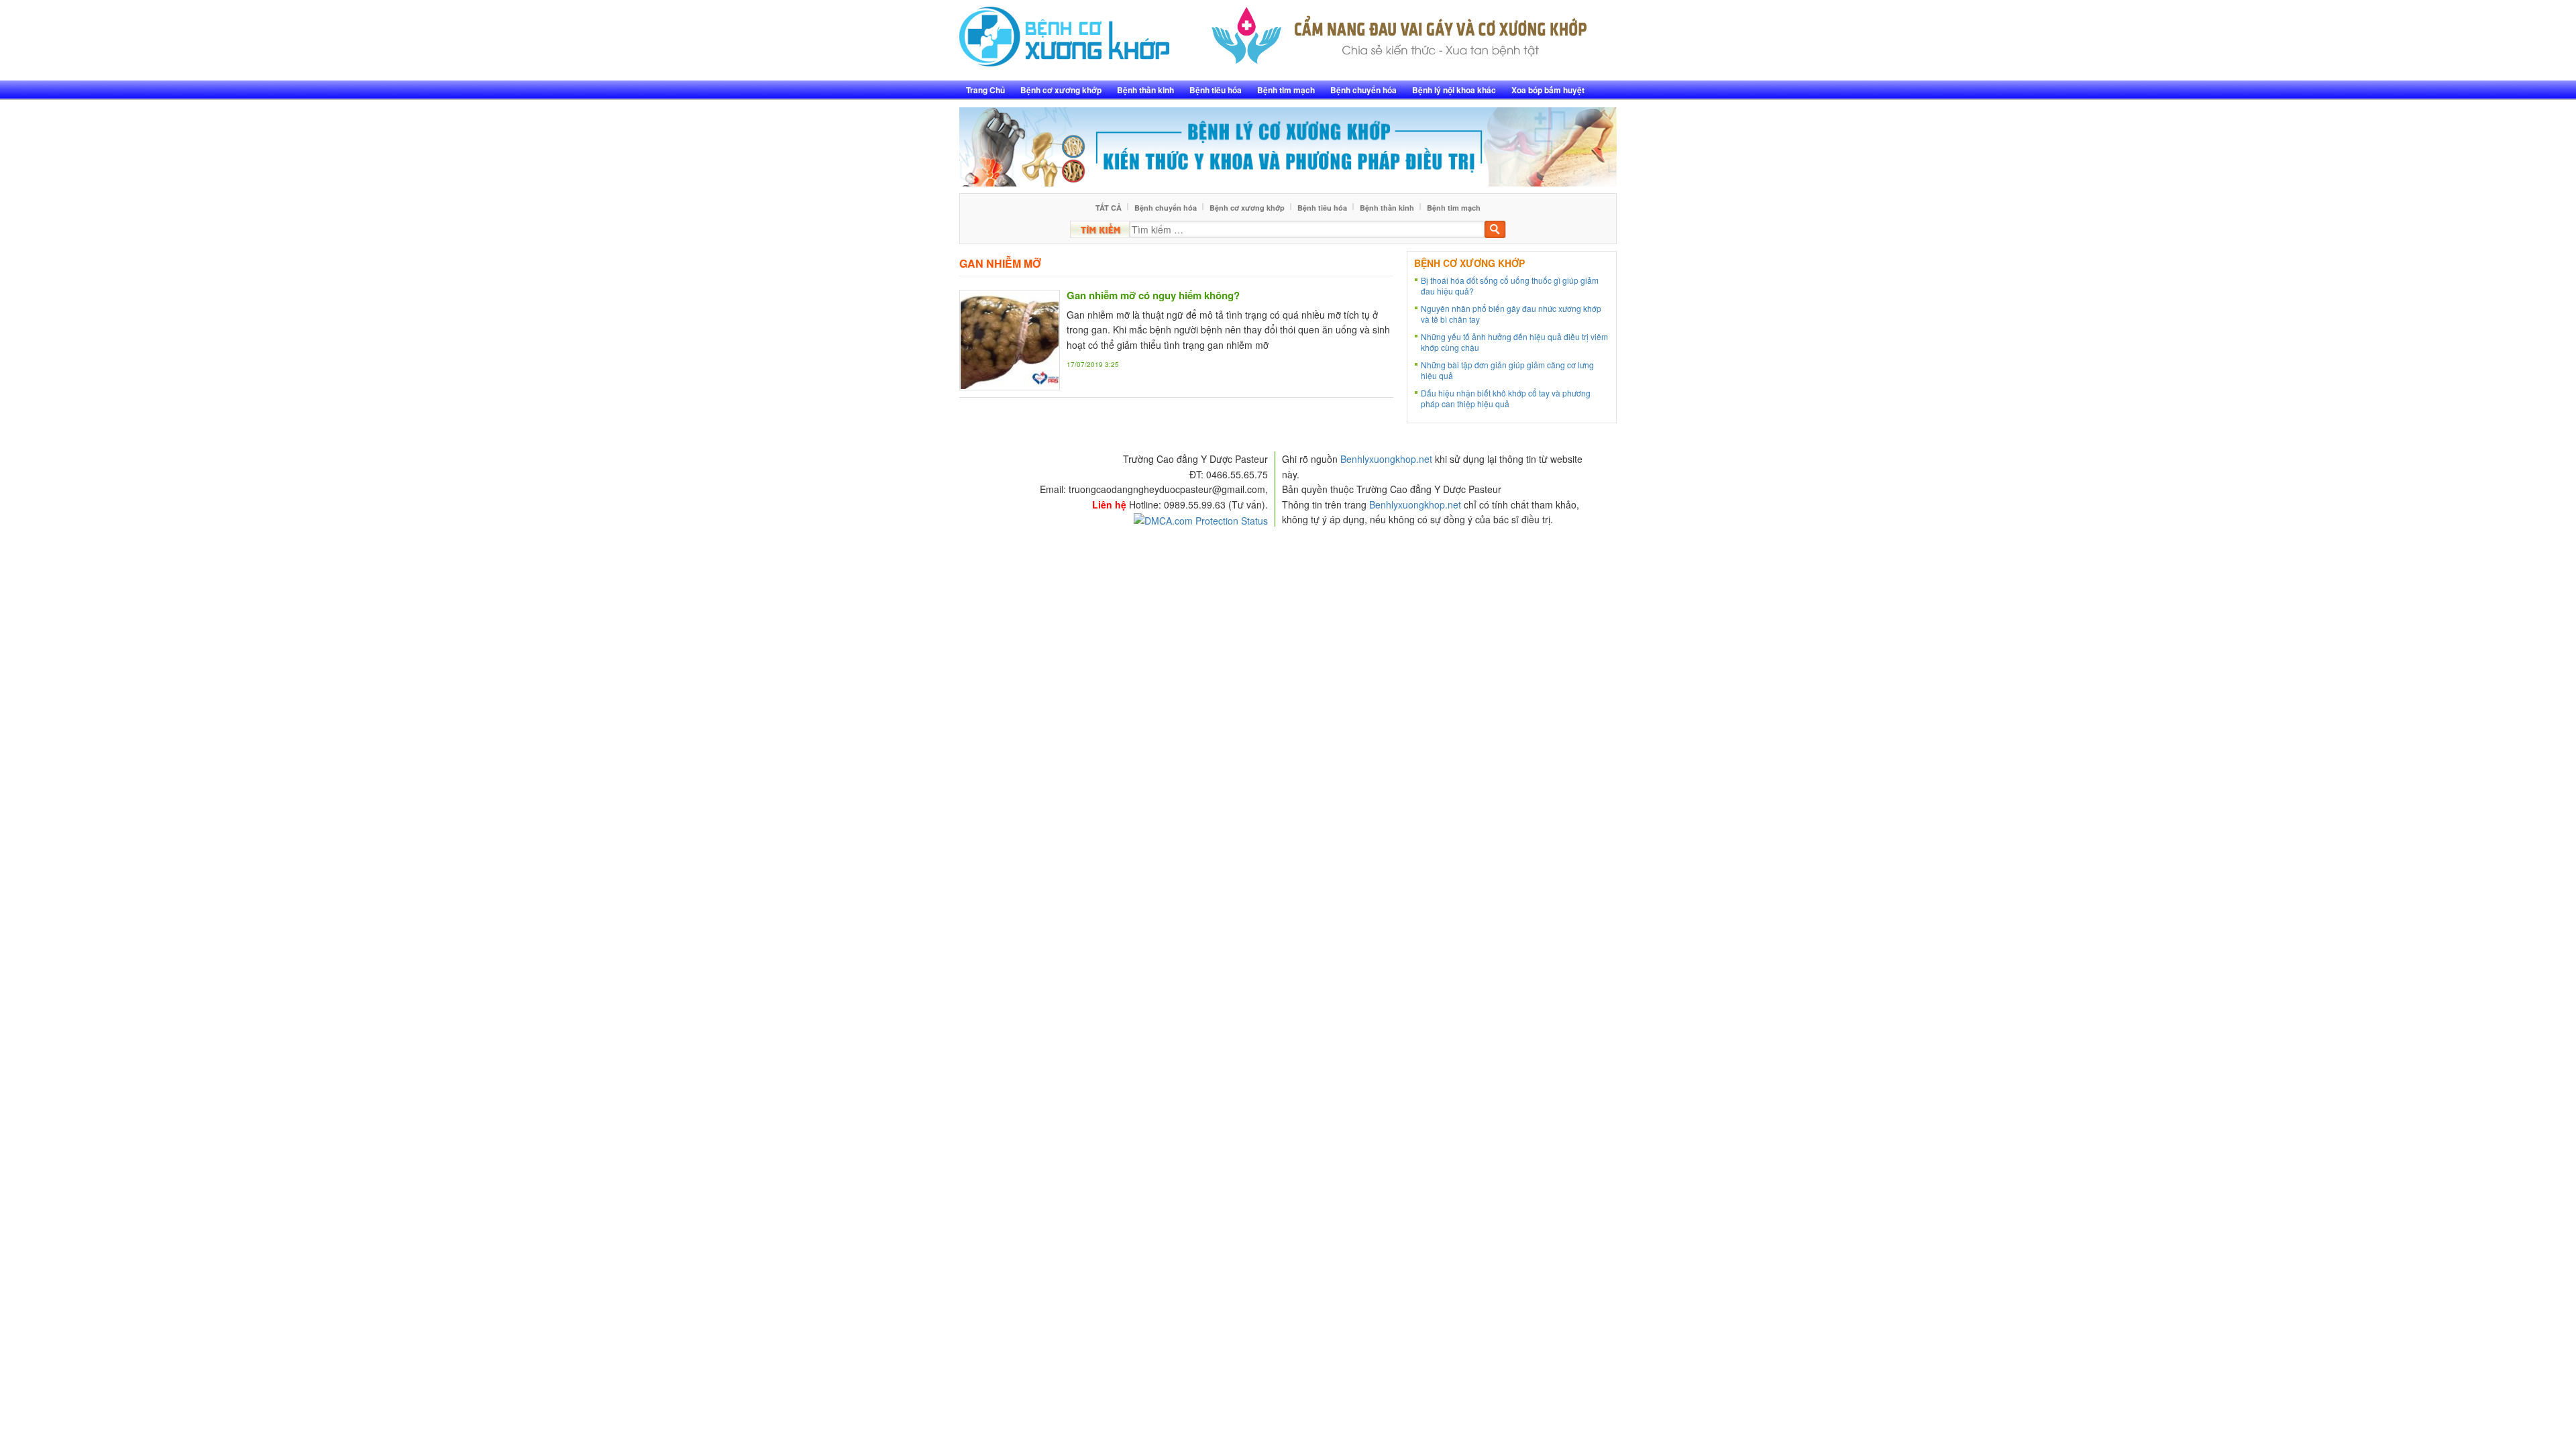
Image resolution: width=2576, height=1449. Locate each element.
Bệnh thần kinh (1145, 90)
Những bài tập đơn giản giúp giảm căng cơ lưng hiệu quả (1507, 370)
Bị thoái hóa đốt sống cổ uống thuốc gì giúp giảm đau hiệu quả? (1510, 285)
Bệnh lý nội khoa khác (1454, 90)
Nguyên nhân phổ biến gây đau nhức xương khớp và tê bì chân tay (1511, 314)
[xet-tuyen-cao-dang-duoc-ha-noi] (1400, 32)
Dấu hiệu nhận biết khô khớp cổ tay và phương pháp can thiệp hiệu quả (1506, 398)
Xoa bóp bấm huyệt (1548, 90)
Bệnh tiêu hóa (1216, 90)
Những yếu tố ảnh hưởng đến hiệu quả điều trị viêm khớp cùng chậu (1514, 342)
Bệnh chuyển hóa (1363, 90)
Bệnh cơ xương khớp (1061, 90)
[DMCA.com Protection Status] (1201, 519)
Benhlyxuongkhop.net (1386, 459)
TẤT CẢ (1109, 208)
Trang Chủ (985, 90)
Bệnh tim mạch (1286, 90)
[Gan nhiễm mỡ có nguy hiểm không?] (1010, 338)
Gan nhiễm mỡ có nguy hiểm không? (1153, 295)
